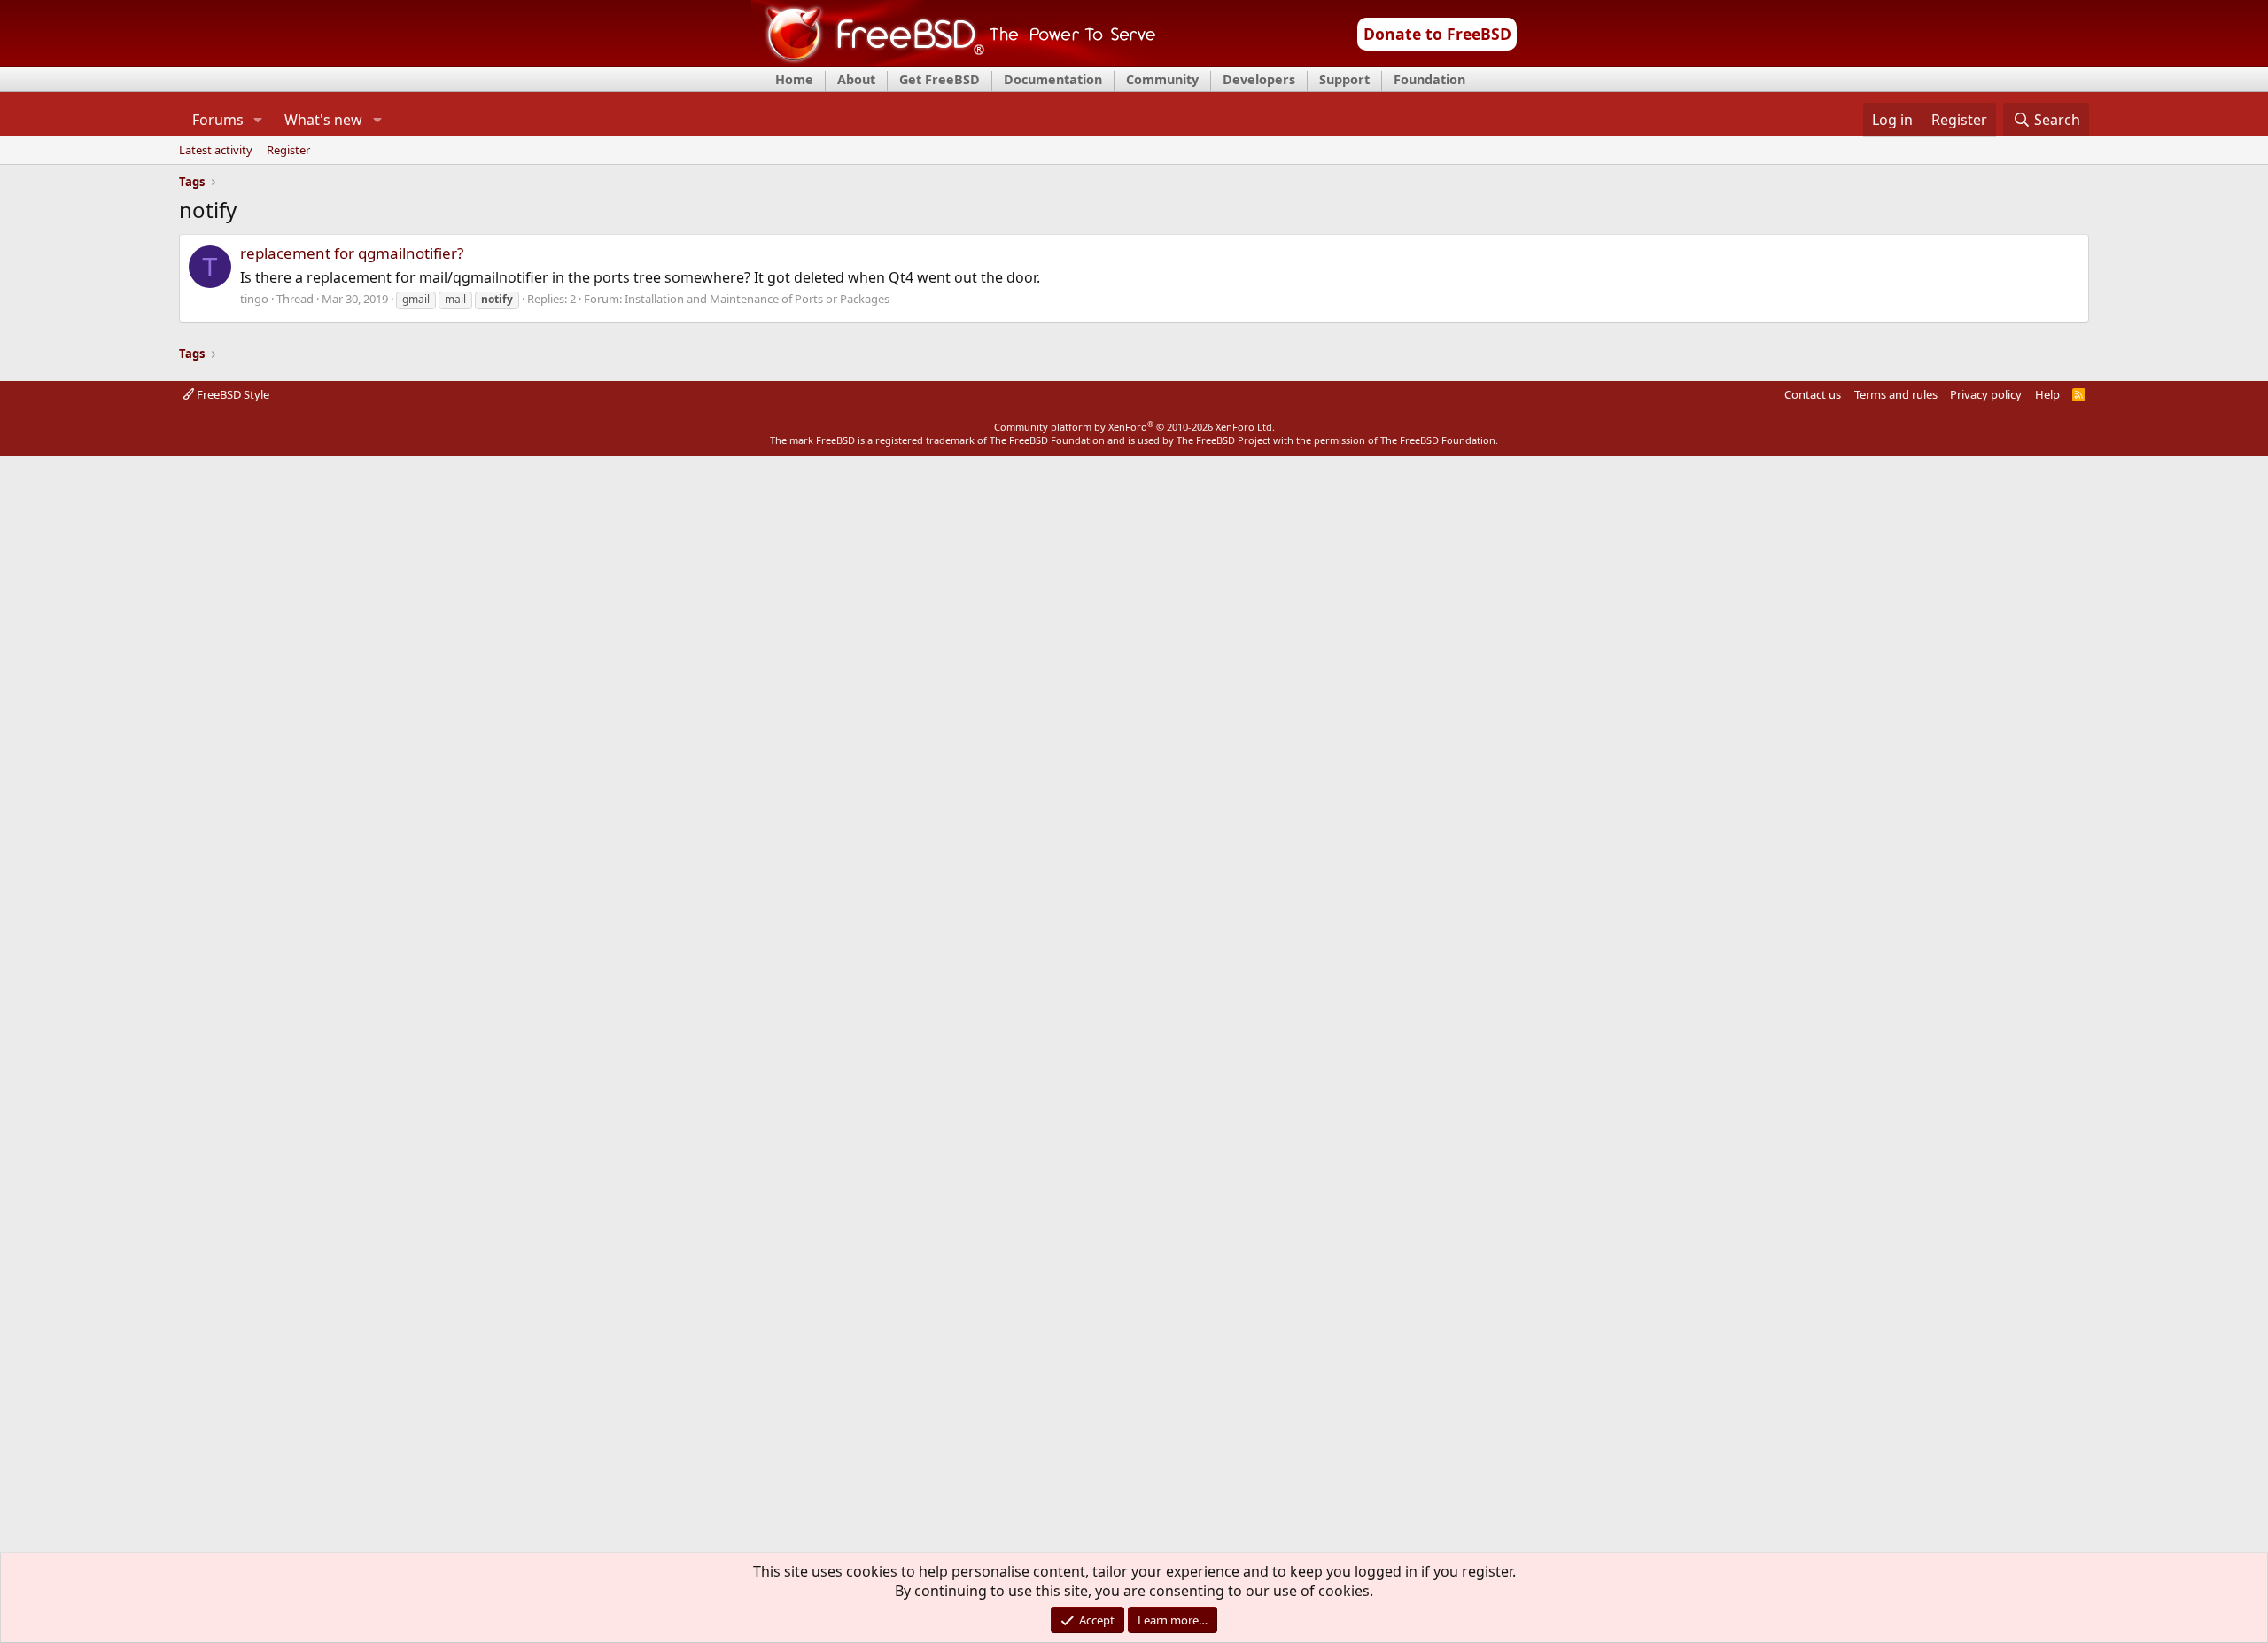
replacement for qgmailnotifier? (352, 253)
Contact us (1813, 394)
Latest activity (216, 151)
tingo (254, 299)
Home (794, 79)
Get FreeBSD (940, 79)
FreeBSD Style (232, 394)
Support (1344, 79)
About (856, 79)
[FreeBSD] (954, 61)
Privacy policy (1986, 394)
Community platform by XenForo (1134, 427)
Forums (218, 120)
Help (2047, 394)
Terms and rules (1896, 394)
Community (1162, 79)
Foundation (1429, 79)
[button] (258, 120)
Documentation (1053, 79)
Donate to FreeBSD (1437, 34)
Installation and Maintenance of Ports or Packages (757, 299)
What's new (323, 120)
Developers (1259, 79)
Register (288, 151)
